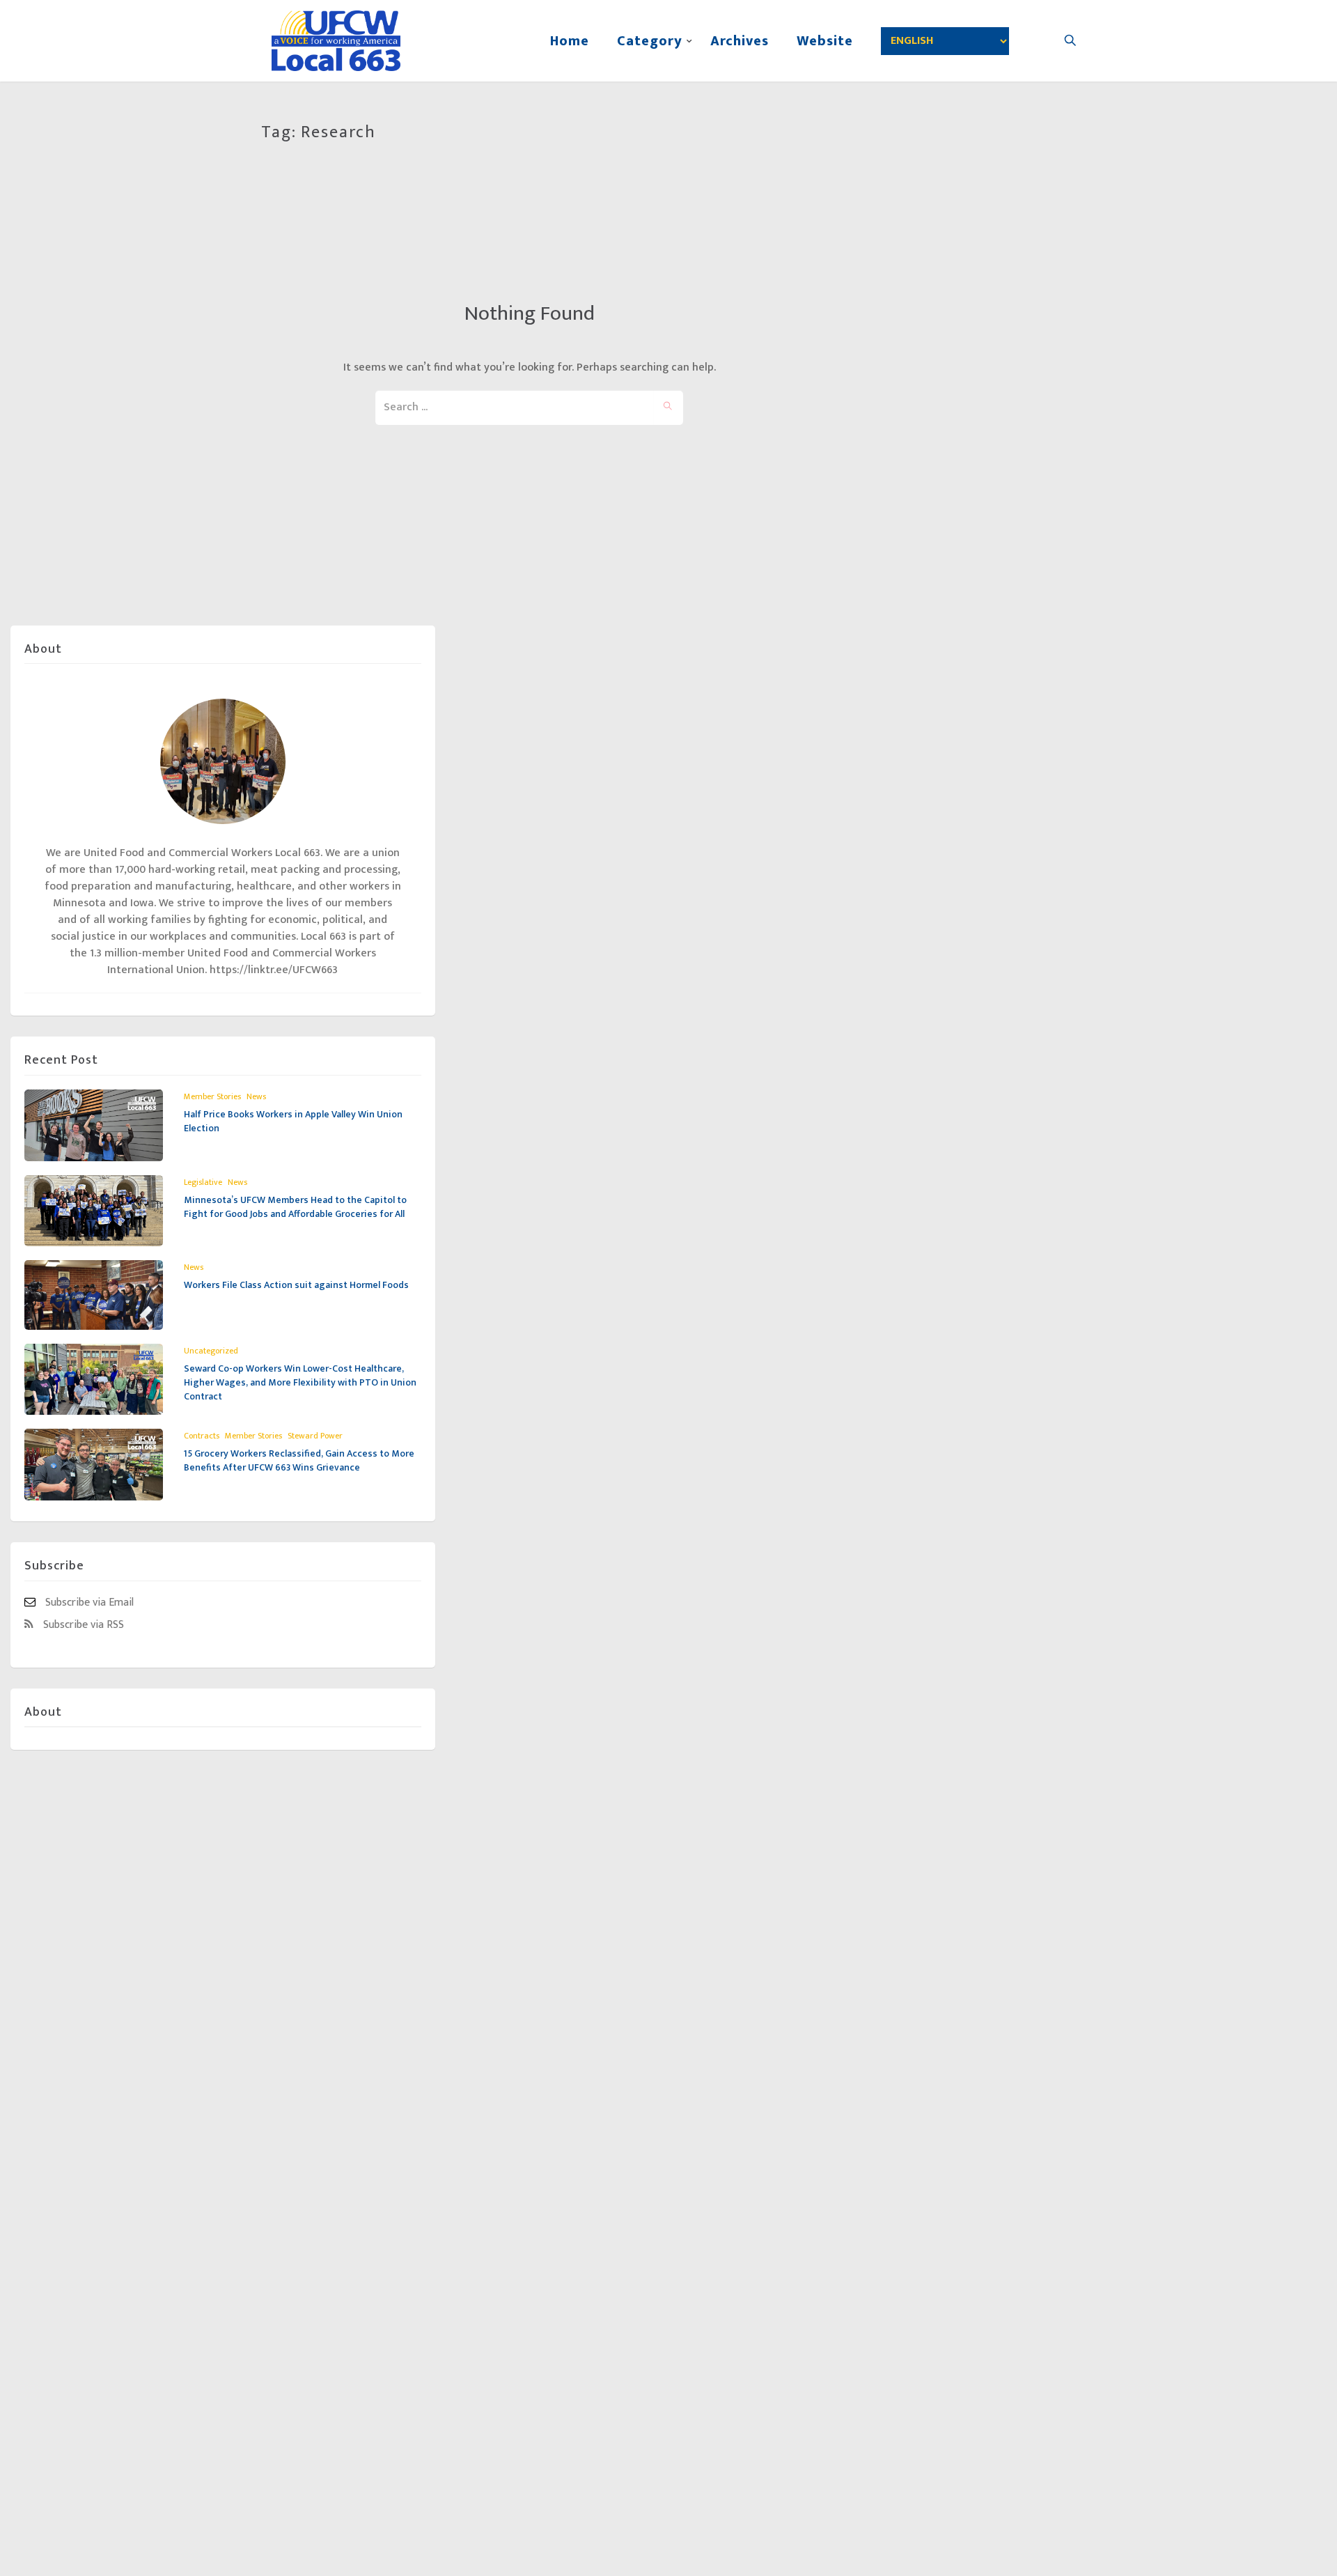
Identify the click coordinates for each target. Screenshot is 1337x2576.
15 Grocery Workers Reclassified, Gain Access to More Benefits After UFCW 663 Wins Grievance (299, 1460)
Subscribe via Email (88, 1602)
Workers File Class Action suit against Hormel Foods (297, 1285)
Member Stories (212, 1096)
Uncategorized (211, 1351)
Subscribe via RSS (82, 1624)
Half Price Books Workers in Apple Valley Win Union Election (293, 1121)
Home (570, 41)
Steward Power (315, 1436)
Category (650, 41)
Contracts (202, 1436)
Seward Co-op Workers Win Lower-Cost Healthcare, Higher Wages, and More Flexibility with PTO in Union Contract (300, 1382)
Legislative (203, 1182)
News (256, 1096)
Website (825, 41)
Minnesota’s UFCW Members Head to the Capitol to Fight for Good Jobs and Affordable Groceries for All (295, 1207)
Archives (740, 41)
